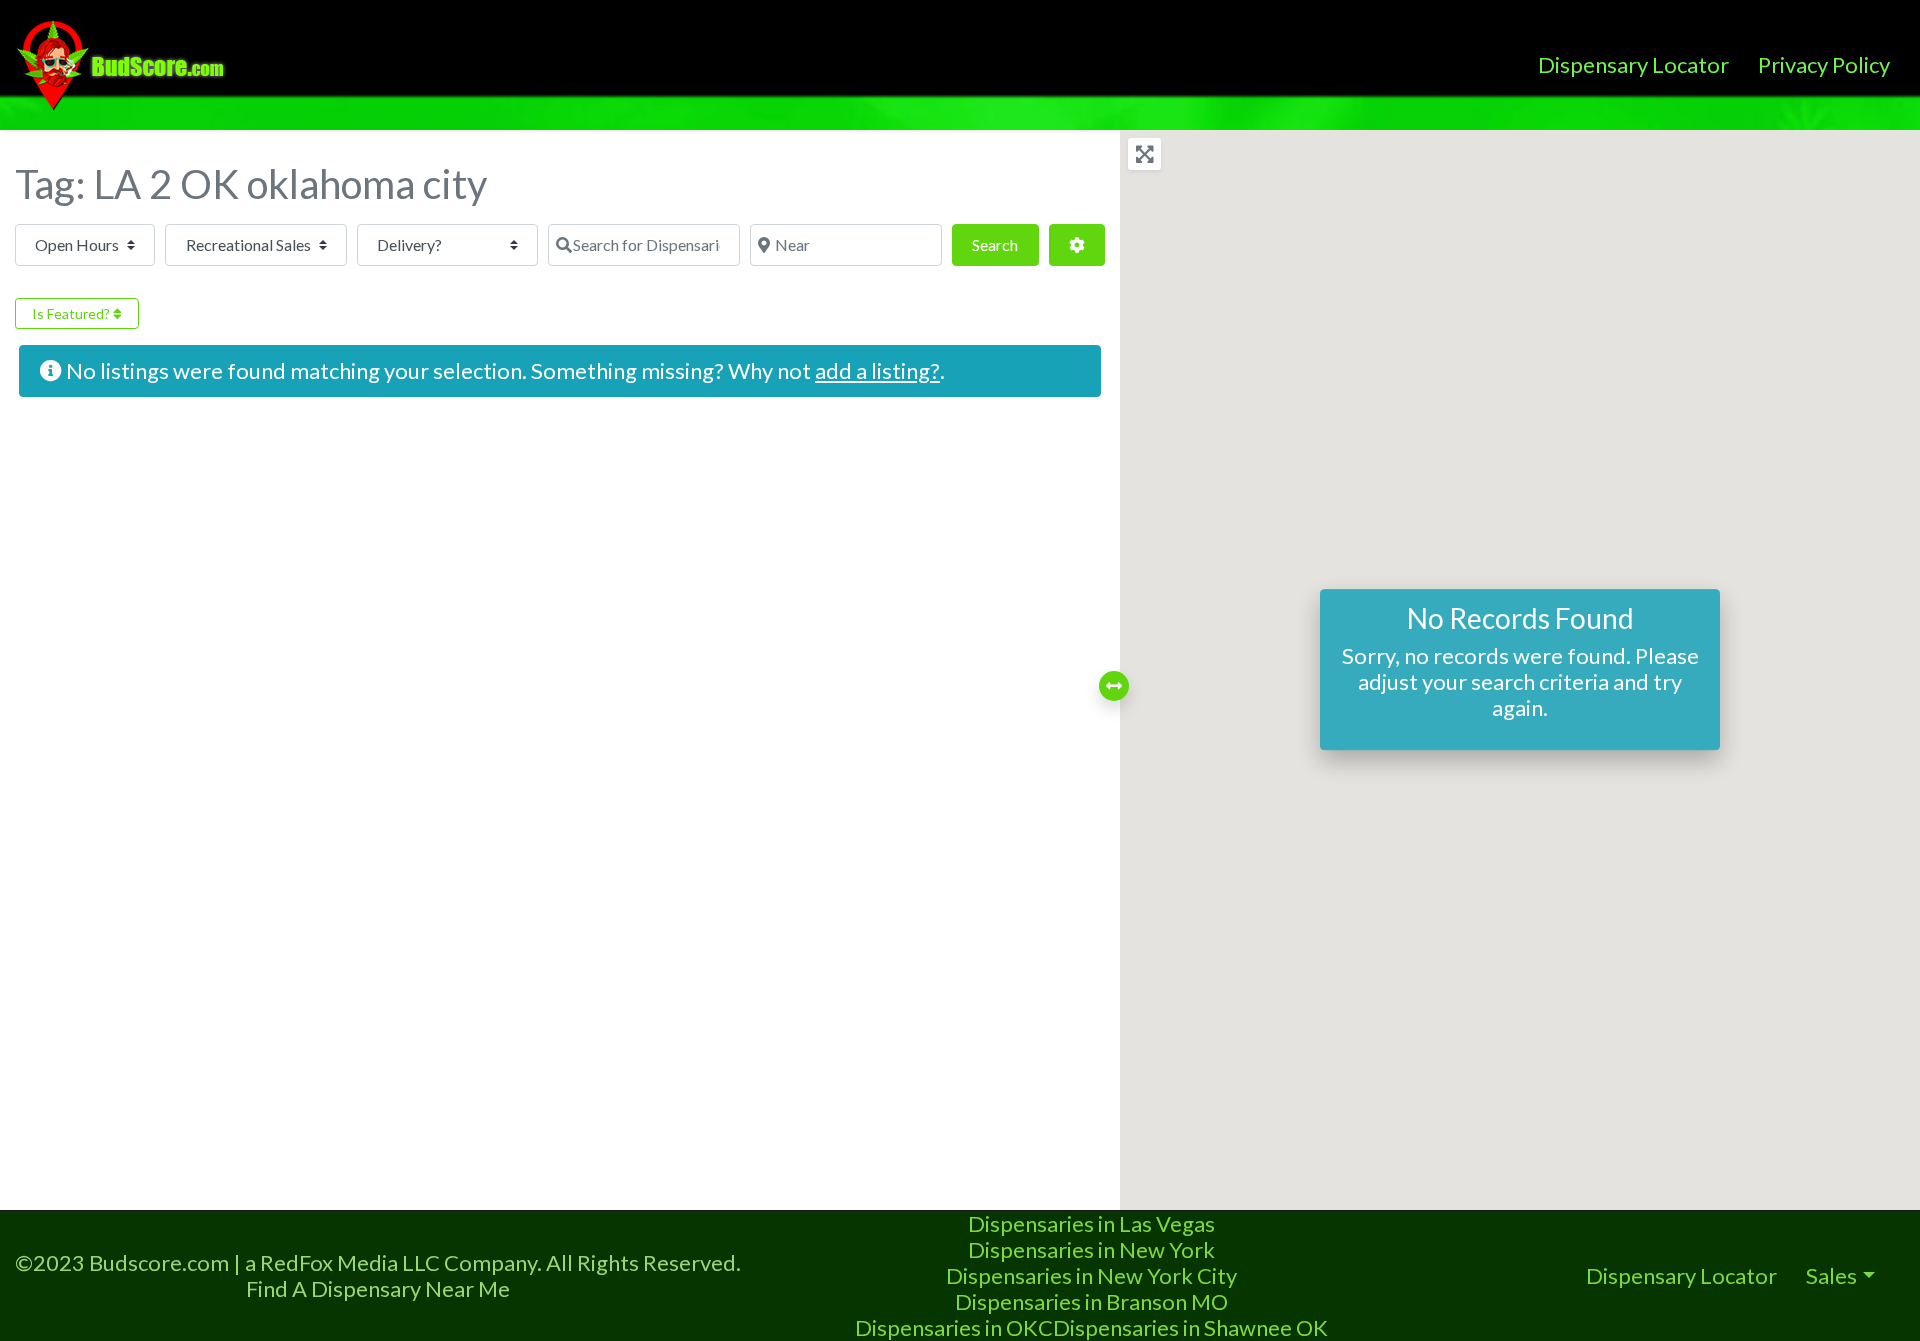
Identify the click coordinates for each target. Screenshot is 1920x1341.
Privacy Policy (1824, 64)
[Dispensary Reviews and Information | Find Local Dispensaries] (124, 62)
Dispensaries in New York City (1091, 1275)
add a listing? (877, 370)
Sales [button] (1831, 1275)
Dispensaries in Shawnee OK (1190, 1327)
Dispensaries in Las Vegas (1091, 1223)
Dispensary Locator (1633, 64)
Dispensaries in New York (1091, 1249)
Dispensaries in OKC (954, 1327)
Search (1005, 244)
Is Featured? (72, 313)
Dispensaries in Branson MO (1091, 1301)
